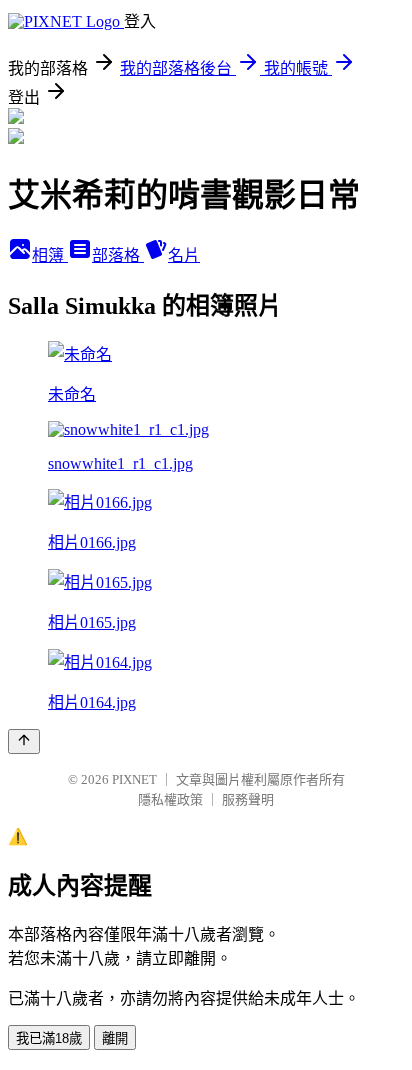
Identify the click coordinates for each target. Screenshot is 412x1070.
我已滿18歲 (49, 1038)
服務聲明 (248, 799)
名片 (184, 255)
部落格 (118, 255)
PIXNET (134, 779)
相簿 (50, 255)
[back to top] (24, 741)
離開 (115, 1038)
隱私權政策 (170, 799)
